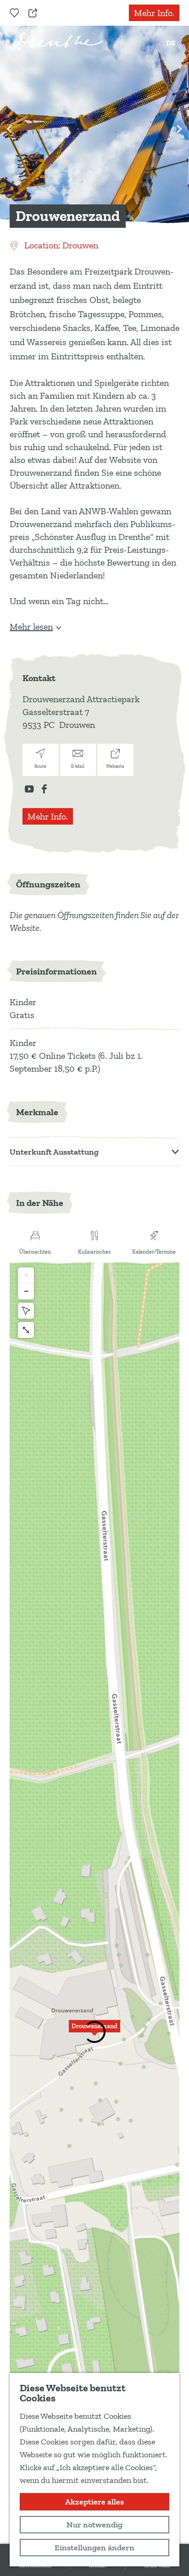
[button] (94, 2031)
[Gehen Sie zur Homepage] (56, 42)
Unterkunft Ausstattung (54, 1152)
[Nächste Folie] (179, 129)
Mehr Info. (154, 13)
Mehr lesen (31, 627)
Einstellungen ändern (94, 2548)
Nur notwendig (94, 2525)
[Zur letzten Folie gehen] (10, 129)
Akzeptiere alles (94, 2502)
